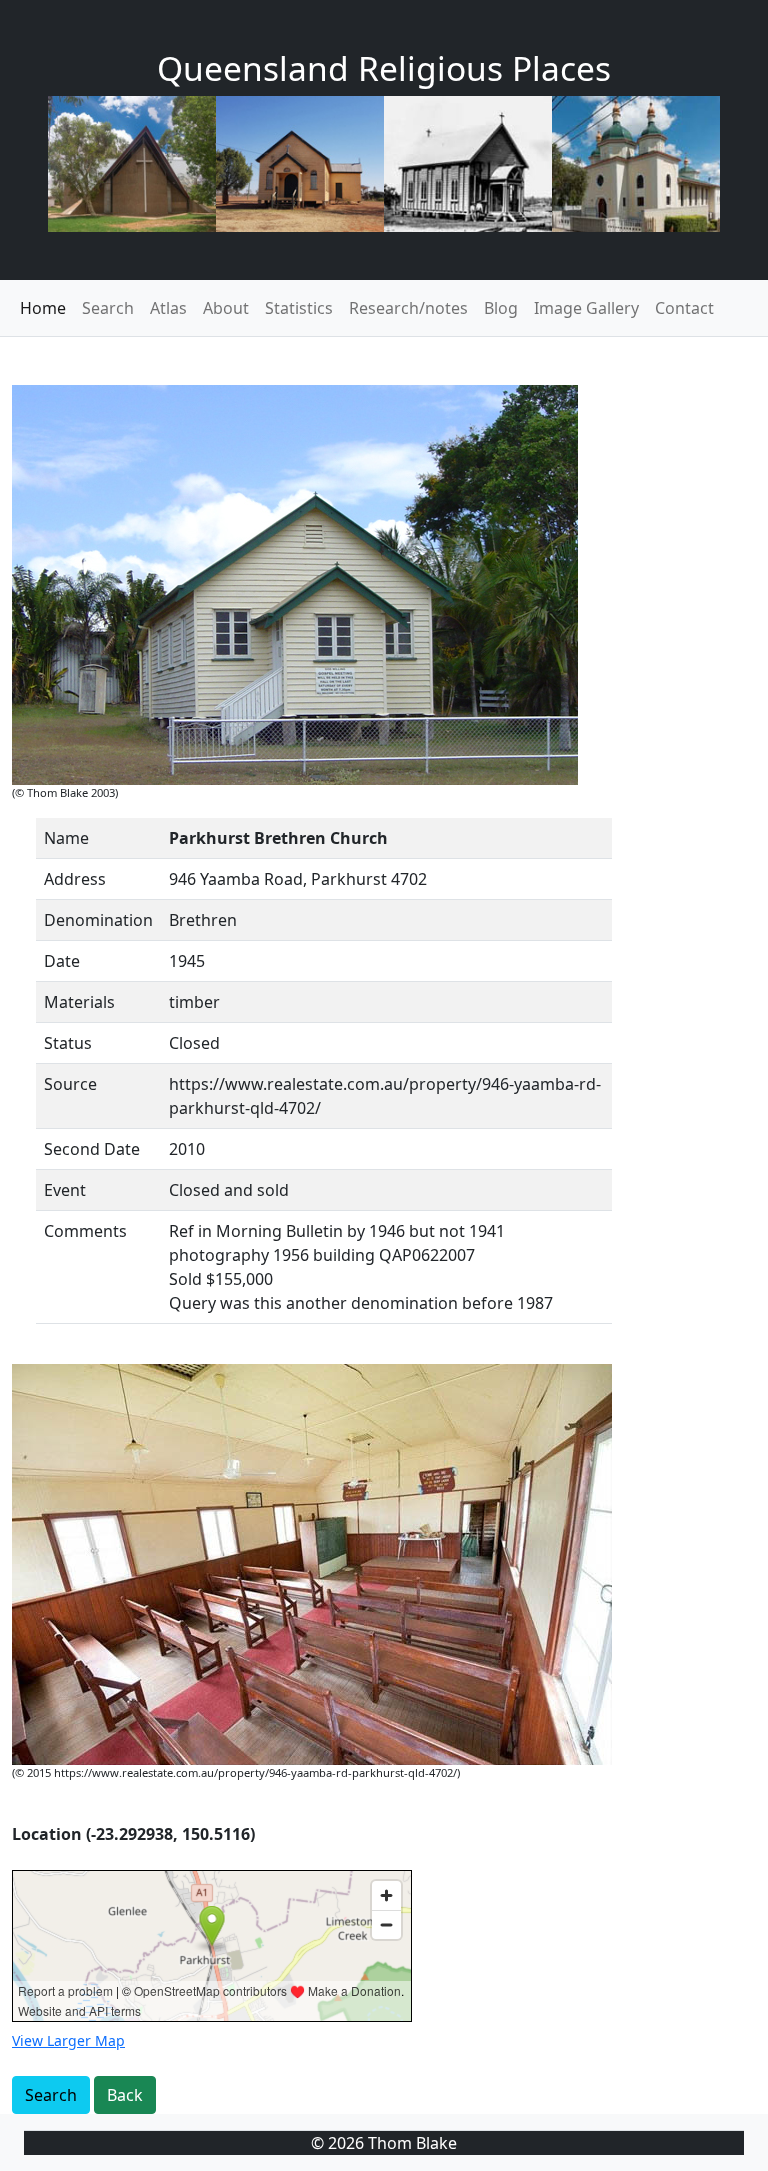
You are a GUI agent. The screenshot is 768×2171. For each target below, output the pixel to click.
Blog (501, 308)
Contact (684, 308)
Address (75, 879)
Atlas (168, 308)
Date (62, 961)
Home (43, 308)
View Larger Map (68, 2040)
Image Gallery (586, 308)
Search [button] (51, 2095)
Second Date (92, 1149)
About (226, 308)
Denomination (98, 920)
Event (65, 1190)
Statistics (299, 308)
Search (108, 308)
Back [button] (125, 2095)
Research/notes (408, 308)
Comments (85, 1231)
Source (70, 1084)
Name (66, 838)
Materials (79, 1002)
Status (68, 1043)
